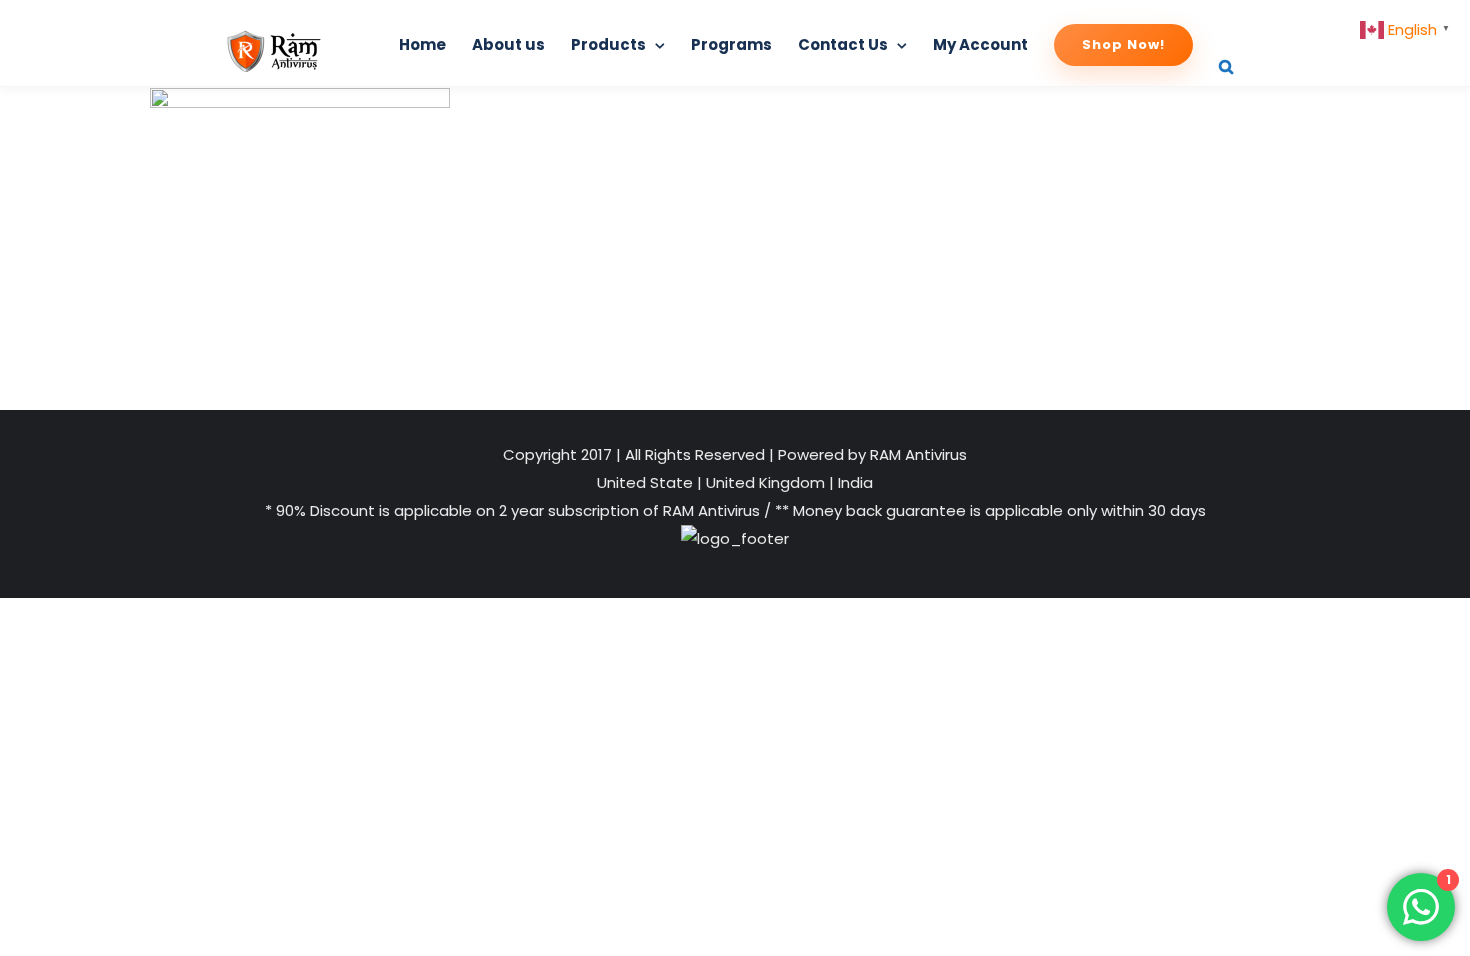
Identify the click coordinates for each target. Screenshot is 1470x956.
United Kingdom (765, 482)
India (853, 482)
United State (647, 482)
